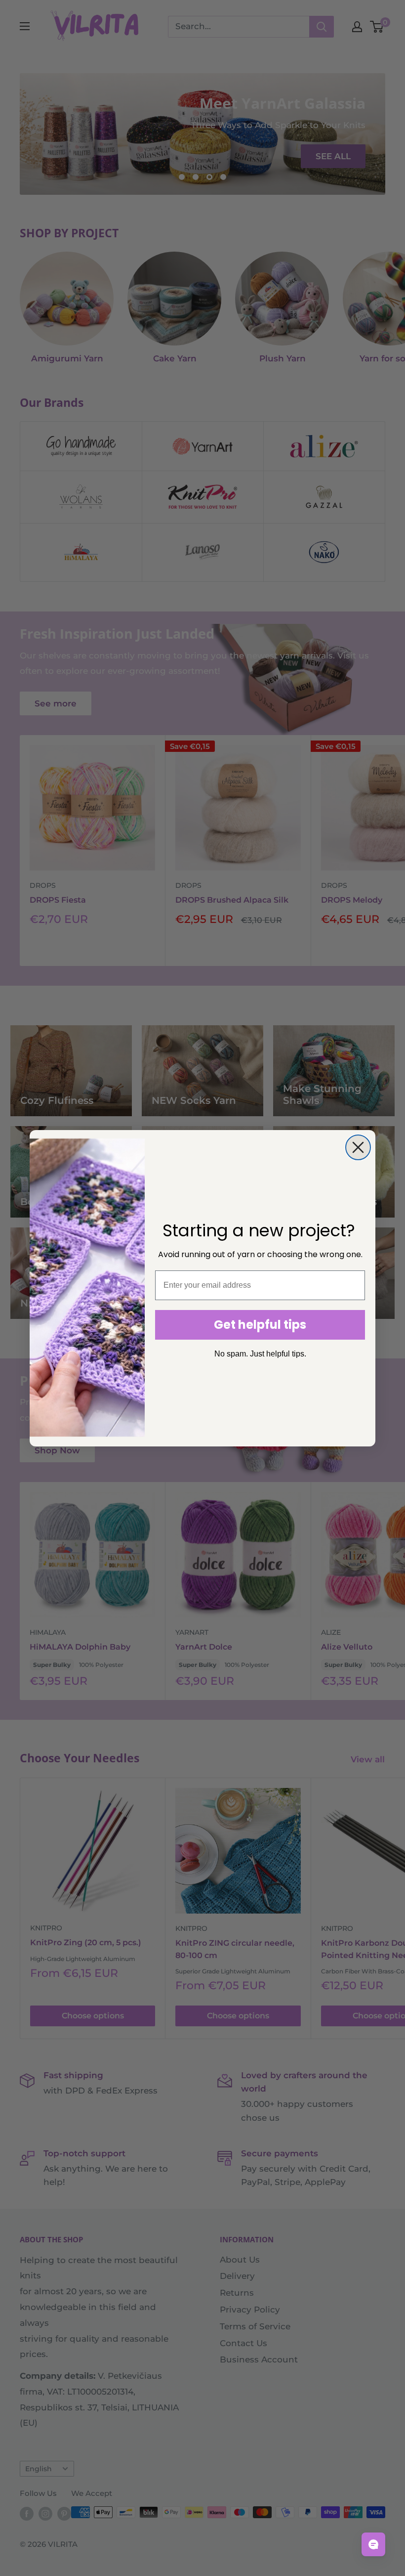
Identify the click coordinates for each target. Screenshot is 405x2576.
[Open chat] (373, 2544)
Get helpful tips (260, 1325)
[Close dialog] (358, 1147)
